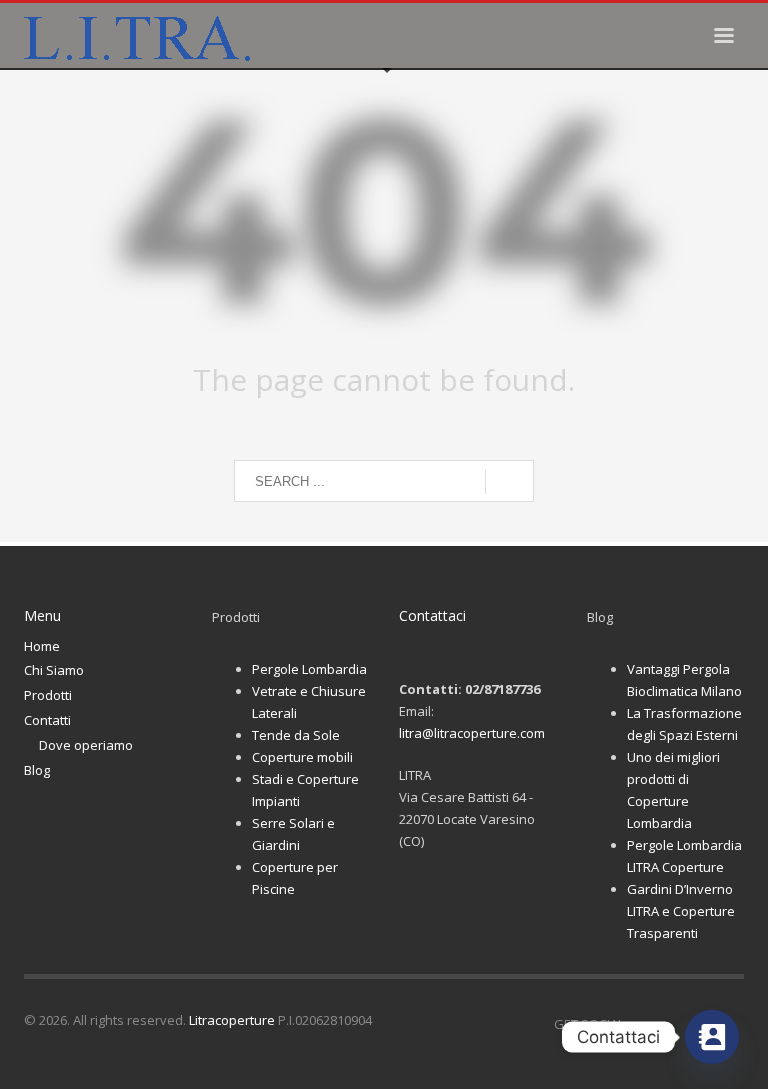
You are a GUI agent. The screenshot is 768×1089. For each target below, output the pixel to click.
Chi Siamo (54, 670)
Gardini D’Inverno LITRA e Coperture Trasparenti (681, 911)
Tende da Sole (296, 735)
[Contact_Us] (712, 1037)
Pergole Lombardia (309, 669)
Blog (37, 770)
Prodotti (48, 695)
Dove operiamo (86, 745)
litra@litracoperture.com (472, 733)
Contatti (47, 720)
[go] (509, 482)
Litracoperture (232, 1020)
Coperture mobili (302, 757)
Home (42, 646)
